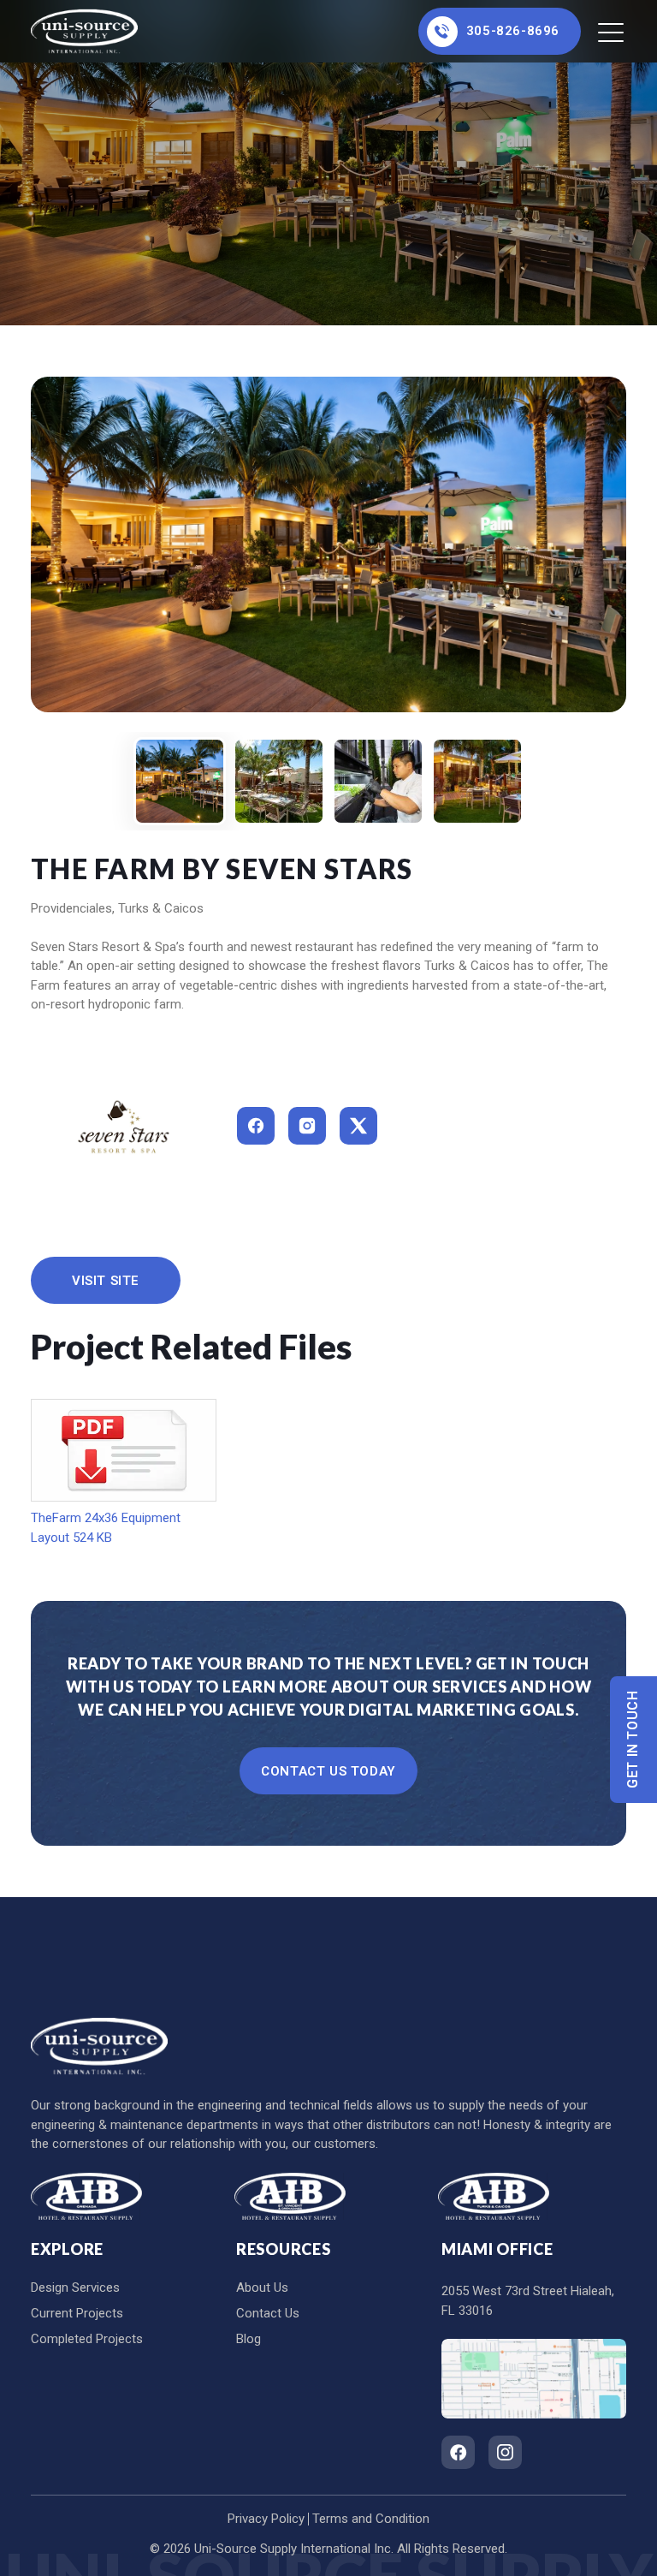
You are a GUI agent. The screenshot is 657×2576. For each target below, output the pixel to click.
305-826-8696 (513, 31)
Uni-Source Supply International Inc (293, 2549)
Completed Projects (87, 2339)
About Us (262, 2287)
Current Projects (77, 2313)
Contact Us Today (328, 1771)
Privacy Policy (266, 2519)
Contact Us (268, 2313)
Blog (249, 2339)
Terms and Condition (371, 2519)
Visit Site (106, 1281)
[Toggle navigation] (612, 32)
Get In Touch (633, 1740)
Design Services (75, 2287)
